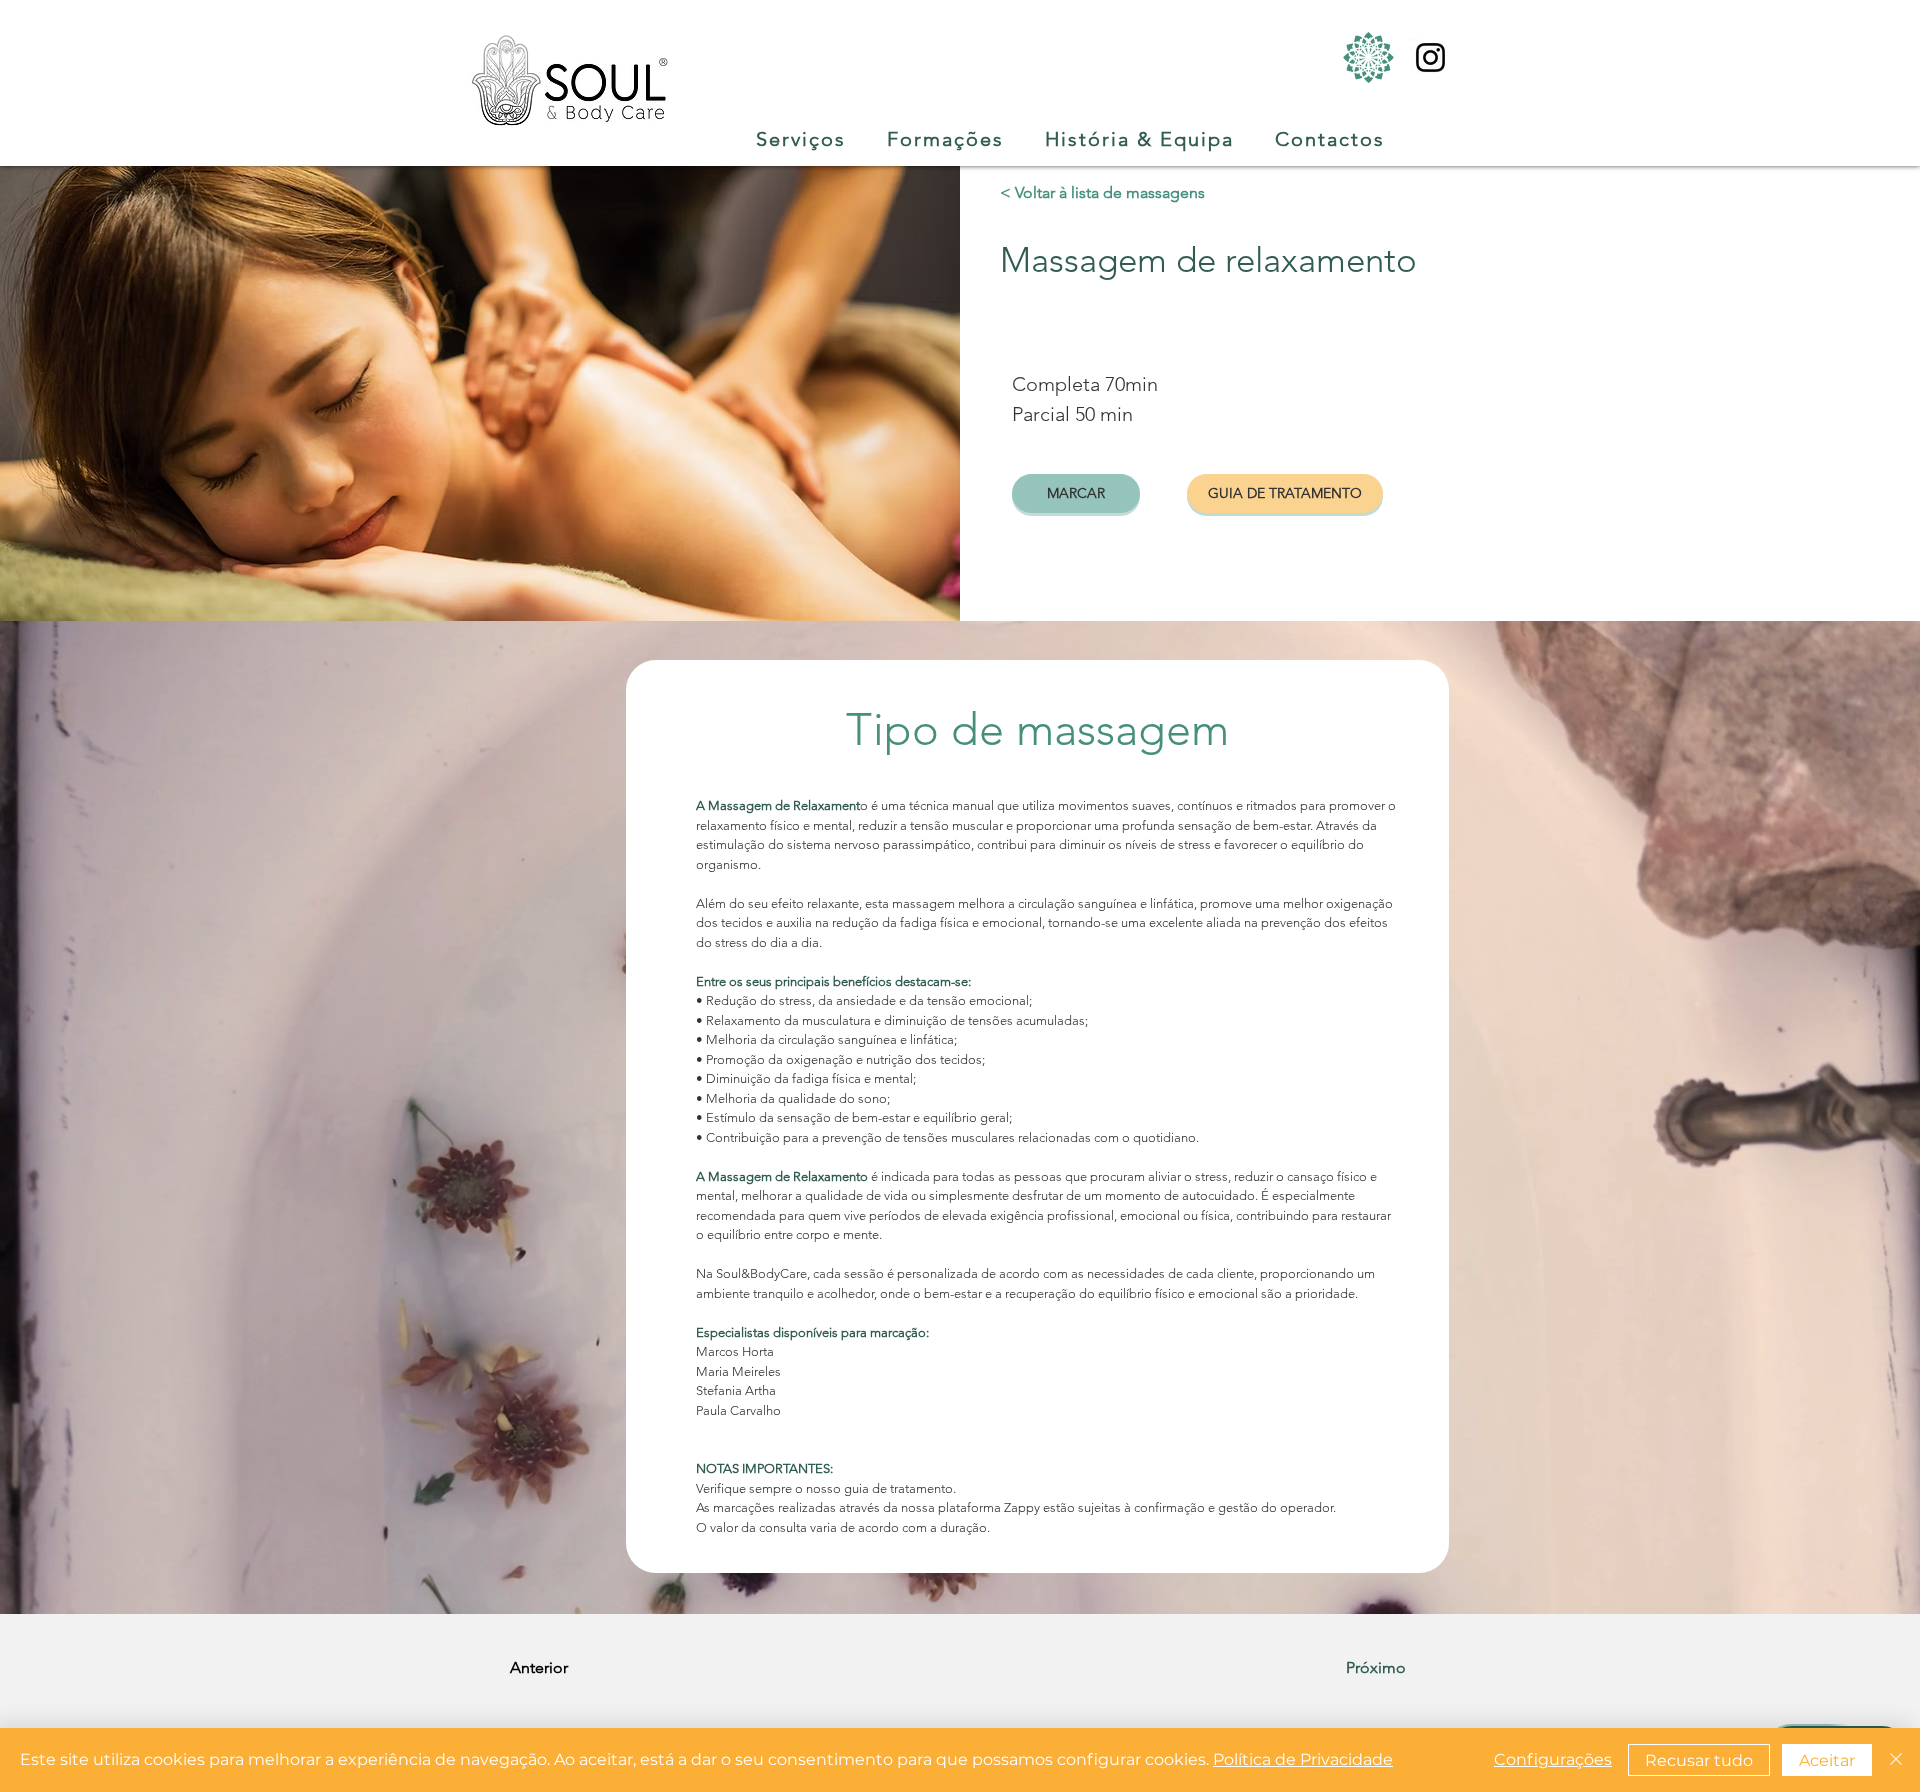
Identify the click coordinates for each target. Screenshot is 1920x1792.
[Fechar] (1896, 1760)
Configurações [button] (1553, 1759)
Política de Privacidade (1303, 1759)
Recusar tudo (1699, 1760)
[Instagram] (1430, 57)
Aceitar (1827, 1760)
